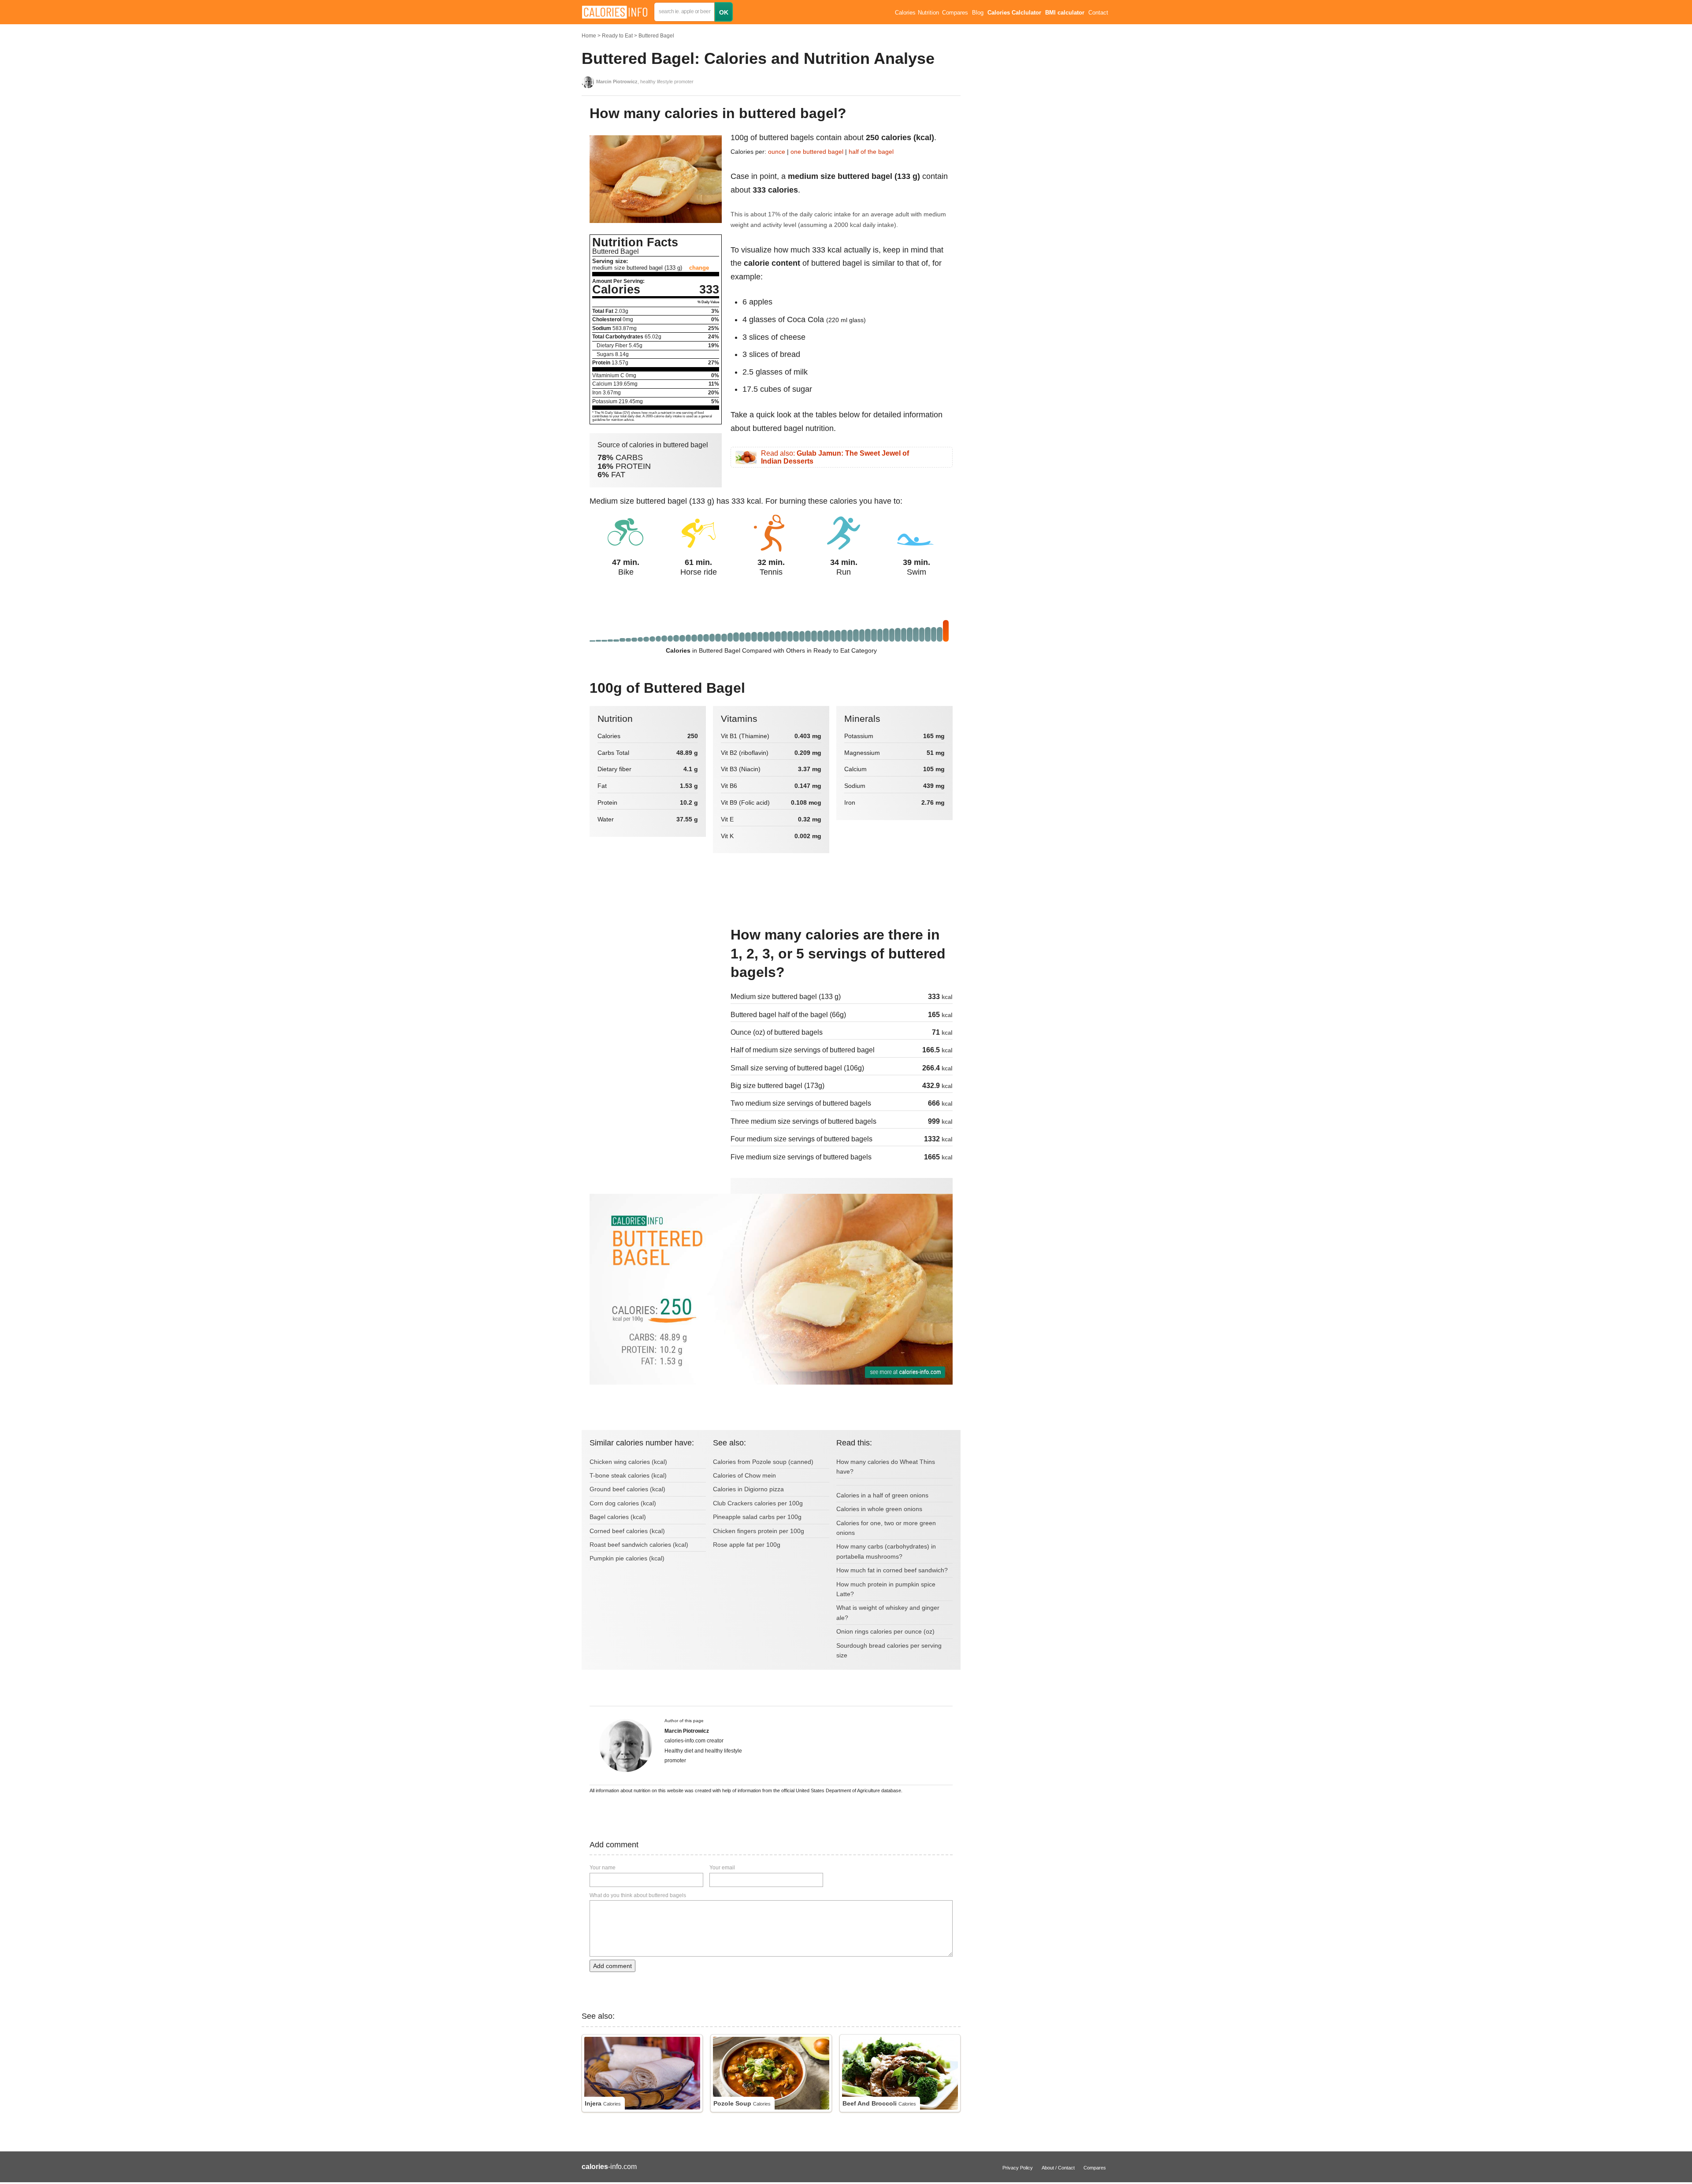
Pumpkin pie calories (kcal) (627, 1558)
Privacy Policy (1018, 2168)
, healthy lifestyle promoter (645, 82)
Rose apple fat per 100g (747, 1545)
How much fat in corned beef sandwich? (892, 1570)
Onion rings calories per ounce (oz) (885, 1631)
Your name (603, 1868)
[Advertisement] (656, 985)
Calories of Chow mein (744, 1475)
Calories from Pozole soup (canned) (763, 1462)
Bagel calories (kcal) (618, 1517)
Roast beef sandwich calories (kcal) (639, 1545)
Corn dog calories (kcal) (623, 1503)
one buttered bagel (817, 152)
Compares (955, 13)
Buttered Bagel (656, 36)
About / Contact (1058, 2168)
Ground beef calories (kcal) (627, 1489)
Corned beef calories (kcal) (627, 1531)
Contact (1098, 13)
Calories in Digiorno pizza (748, 1489)
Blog (978, 13)
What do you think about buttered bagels (638, 1895)
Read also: (835, 457)
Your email (722, 1868)
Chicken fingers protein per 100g (759, 1531)
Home (589, 36)
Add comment (612, 1966)
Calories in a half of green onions (882, 1495)
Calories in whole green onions (879, 1509)
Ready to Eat (617, 36)
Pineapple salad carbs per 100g (757, 1517)
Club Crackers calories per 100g (758, 1503)
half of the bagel (871, 152)
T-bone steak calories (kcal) (628, 1475)
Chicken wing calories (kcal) (628, 1462)
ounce (777, 152)
